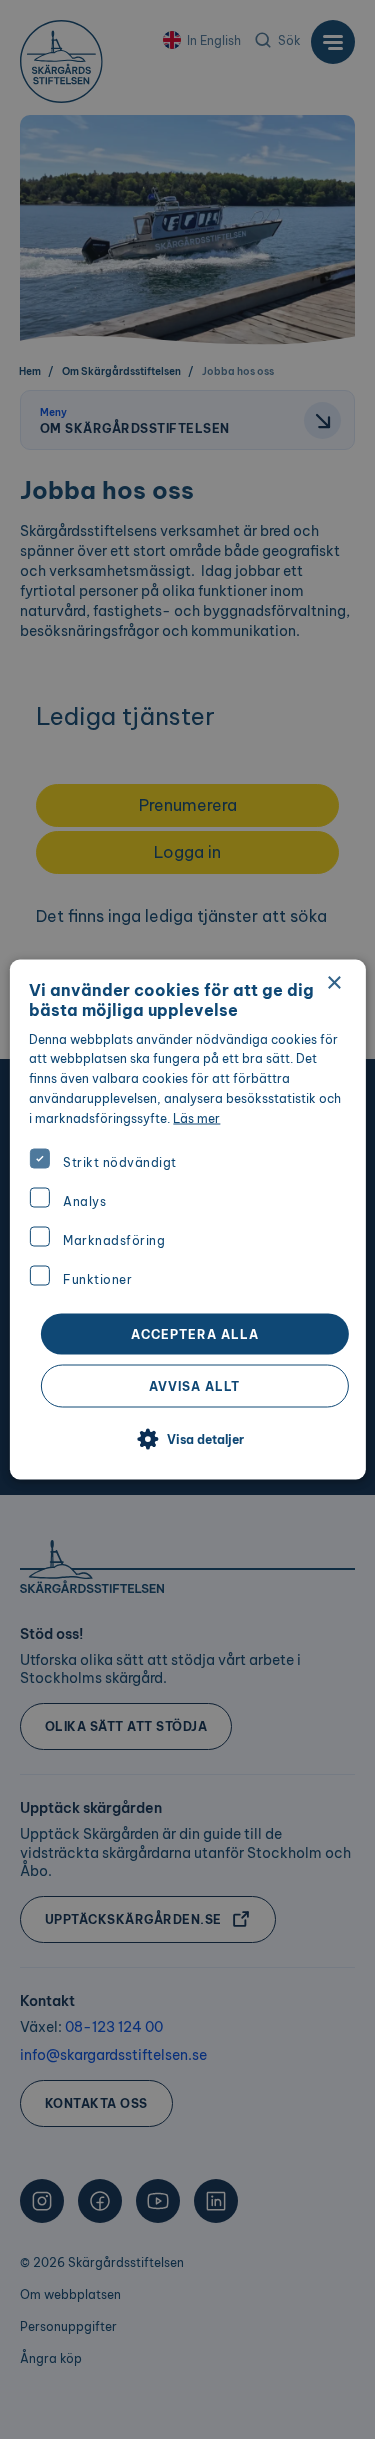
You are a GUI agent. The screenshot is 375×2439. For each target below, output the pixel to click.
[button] (187, 1440)
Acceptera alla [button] (195, 1334)
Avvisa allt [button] (194, 1386)
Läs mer (196, 1117)
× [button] (333, 982)
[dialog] (187, 1219)
